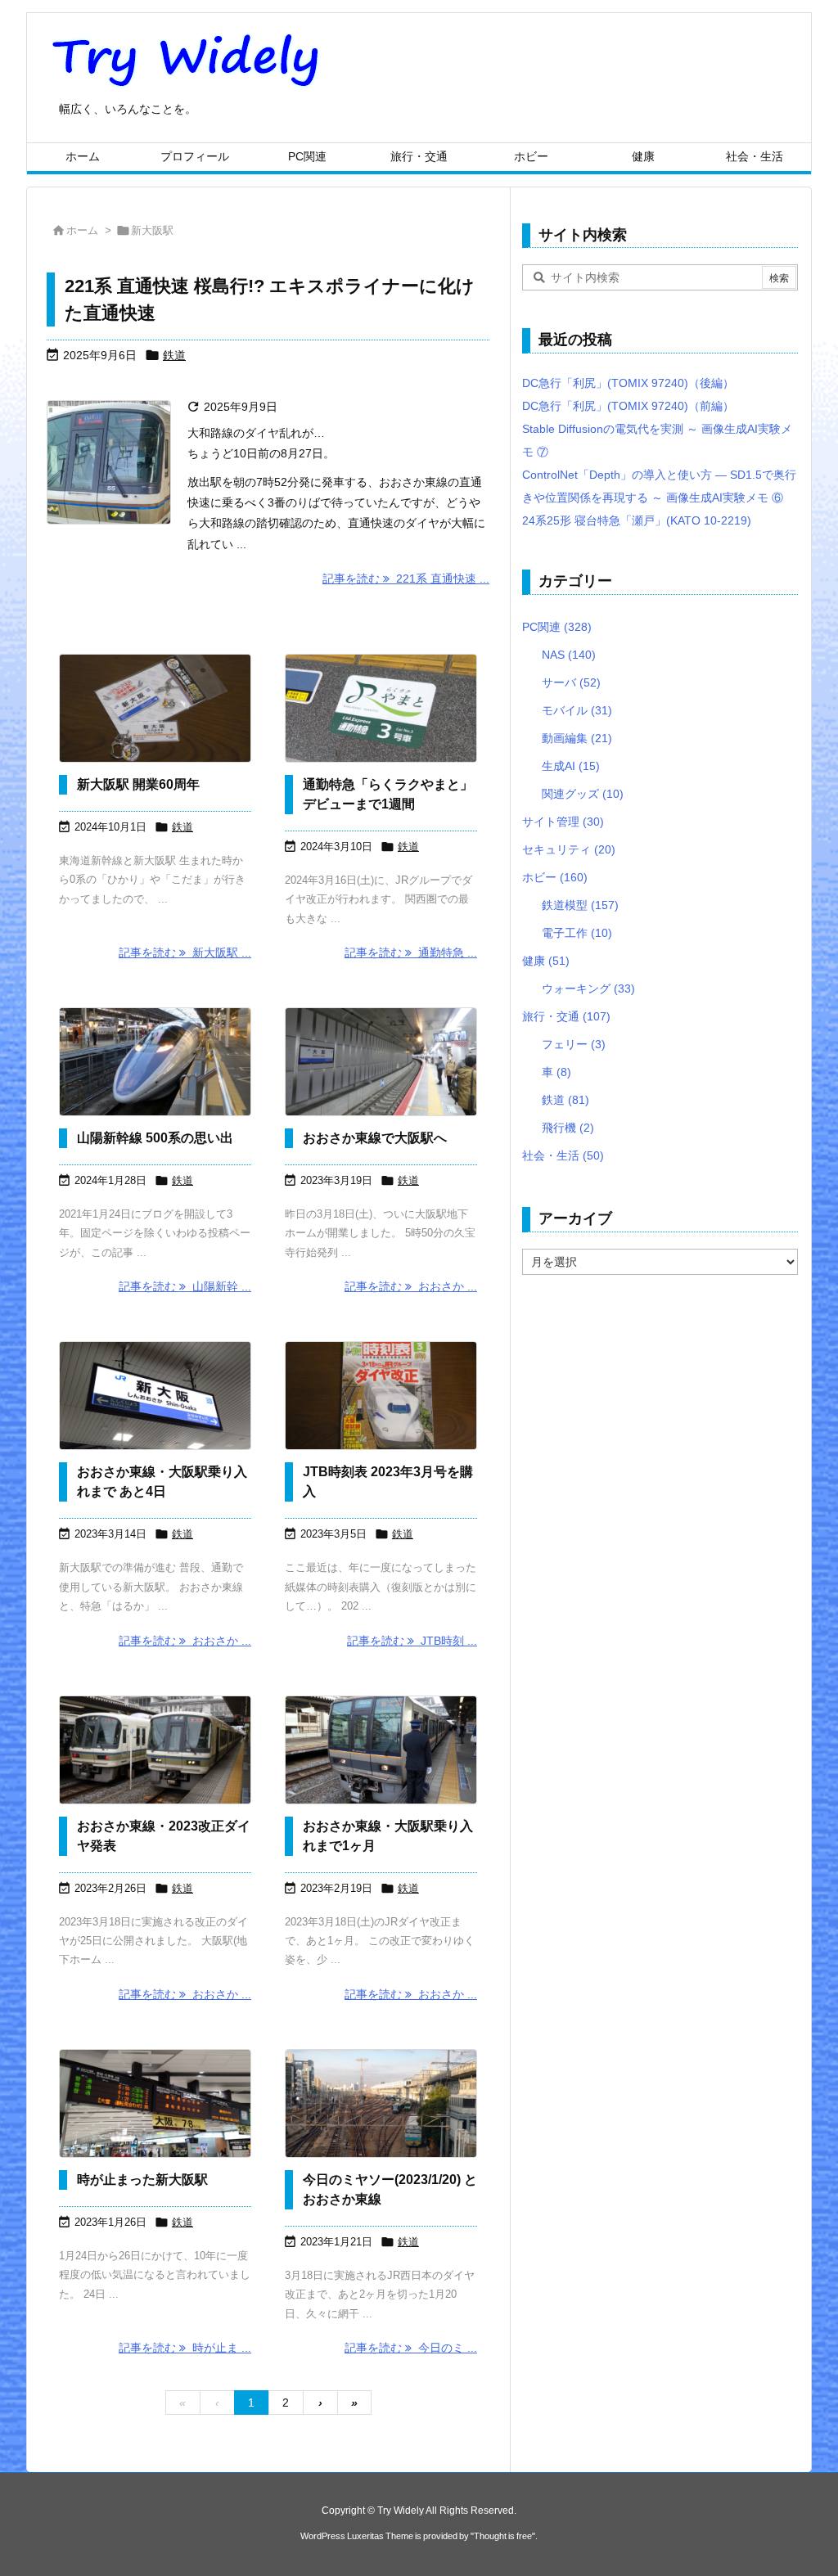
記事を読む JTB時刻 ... (412, 1641)
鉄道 (174, 355)
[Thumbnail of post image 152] (381, 2103)
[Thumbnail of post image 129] (155, 1750)
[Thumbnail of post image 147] (381, 1396)
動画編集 (577, 738)
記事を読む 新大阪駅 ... (185, 952)
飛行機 (568, 1128)
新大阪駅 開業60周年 (138, 784)
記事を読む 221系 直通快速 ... (406, 579)
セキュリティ (569, 849)
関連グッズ (583, 794)
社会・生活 (563, 1155)
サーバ (571, 682)
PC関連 (557, 627)
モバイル (577, 710)
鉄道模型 (580, 905)
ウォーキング (588, 989)
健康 (546, 961)
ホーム (82, 230)
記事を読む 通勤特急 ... (411, 952)
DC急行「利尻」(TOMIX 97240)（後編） (628, 383)
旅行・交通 (566, 1016)
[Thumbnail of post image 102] (155, 708)
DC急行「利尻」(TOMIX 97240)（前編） (628, 406)
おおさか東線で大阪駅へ (375, 1138)
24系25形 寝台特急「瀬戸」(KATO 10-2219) (637, 520)
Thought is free (503, 2536)
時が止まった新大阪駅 (142, 2180)
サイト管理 (563, 822)
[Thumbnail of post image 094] (381, 1062)
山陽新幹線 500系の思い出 (155, 1138)
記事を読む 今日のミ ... (411, 2348)
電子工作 (577, 933)
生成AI (571, 766)
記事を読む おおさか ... (411, 1286)
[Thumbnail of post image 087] (155, 1062)
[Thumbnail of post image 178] (155, 1396)
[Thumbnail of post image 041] (381, 1750)
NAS (569, 655)
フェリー (574, 1044)
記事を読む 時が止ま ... (185, 2348)
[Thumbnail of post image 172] (381, 708)
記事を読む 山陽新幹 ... (185, 1286)
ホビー (555, 877)
